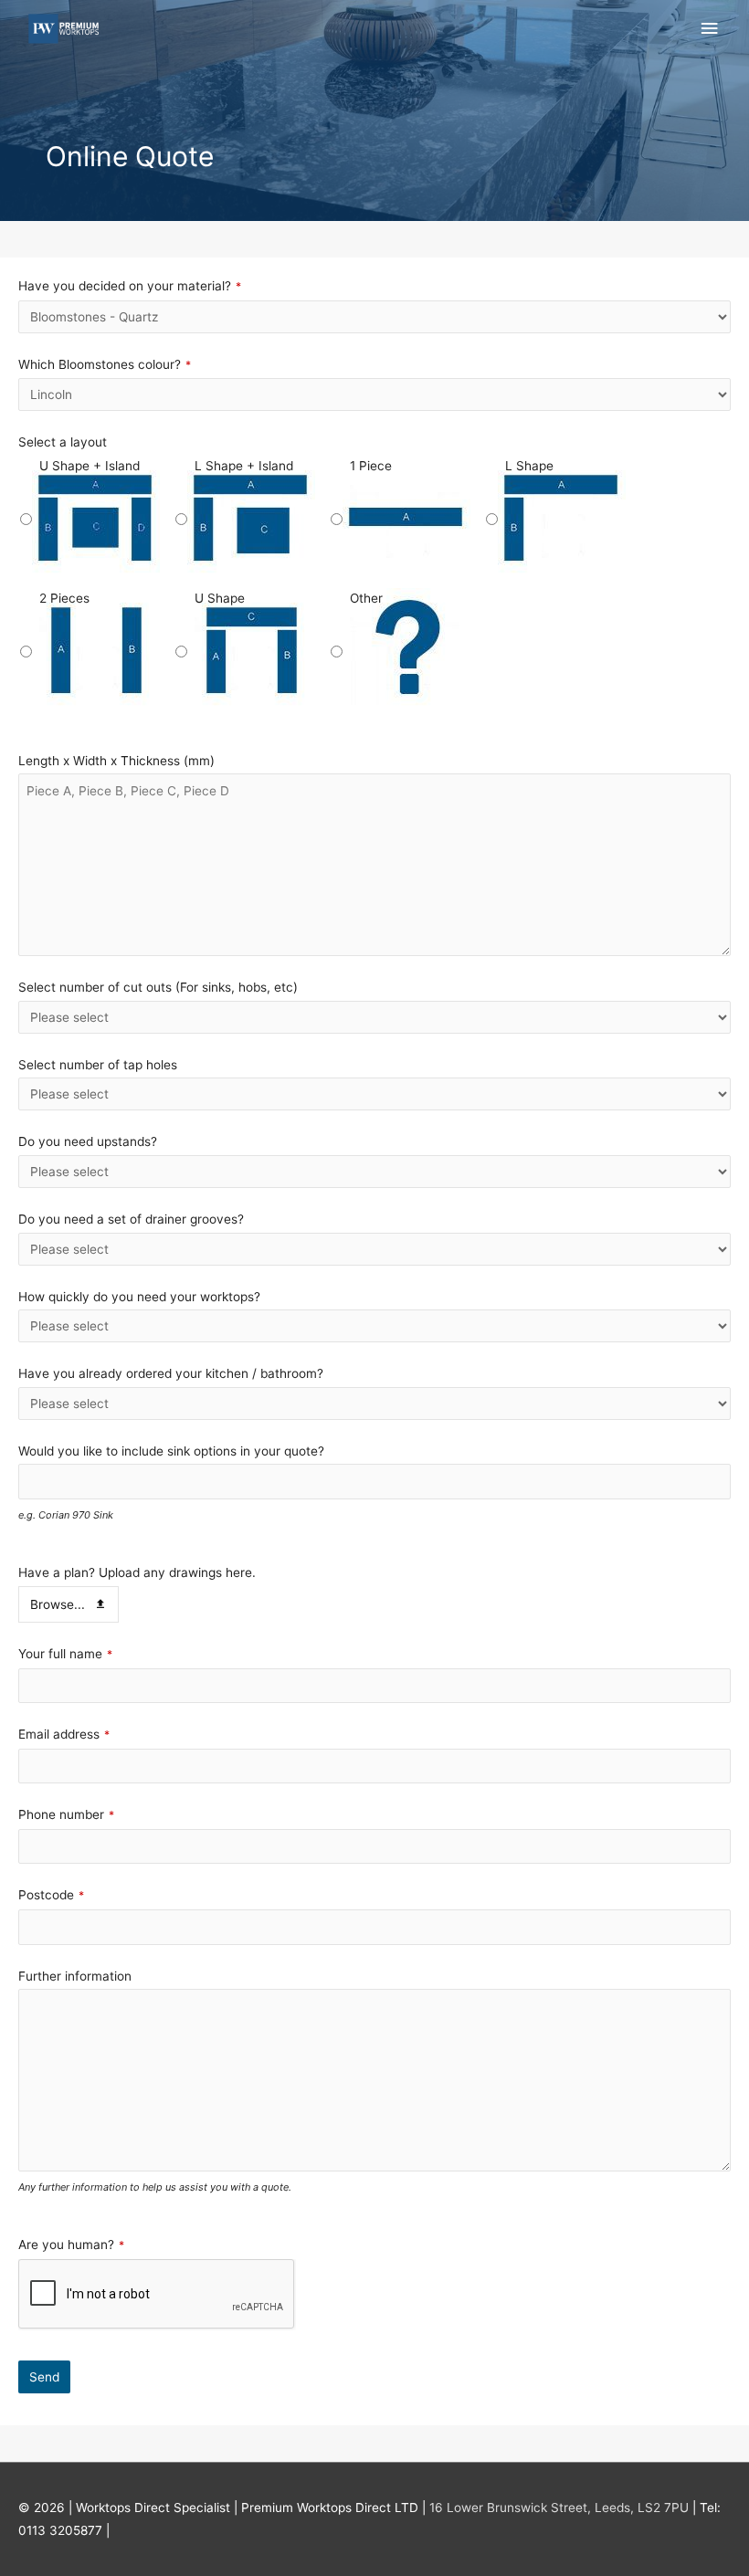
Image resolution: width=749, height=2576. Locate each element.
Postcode (51, 1895)
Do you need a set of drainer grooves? (131, 1219)
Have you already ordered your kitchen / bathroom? (171, 1373)
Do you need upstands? (88, 1141)
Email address (64, 1734)
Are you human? (71, 2245)
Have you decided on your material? (130, 286)
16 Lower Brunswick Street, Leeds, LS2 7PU (559, 2508)
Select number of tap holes (98, 1065)
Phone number (66, 1814)
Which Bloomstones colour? (105, 364)
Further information (75, 1976)
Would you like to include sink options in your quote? (171, 1451)
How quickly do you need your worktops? (139, 1297)
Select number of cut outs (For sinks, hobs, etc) (158, 987)
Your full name (65, 1654)
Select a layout (63, 442)
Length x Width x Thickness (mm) (116, 761)
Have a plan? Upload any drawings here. (137, 1572)
